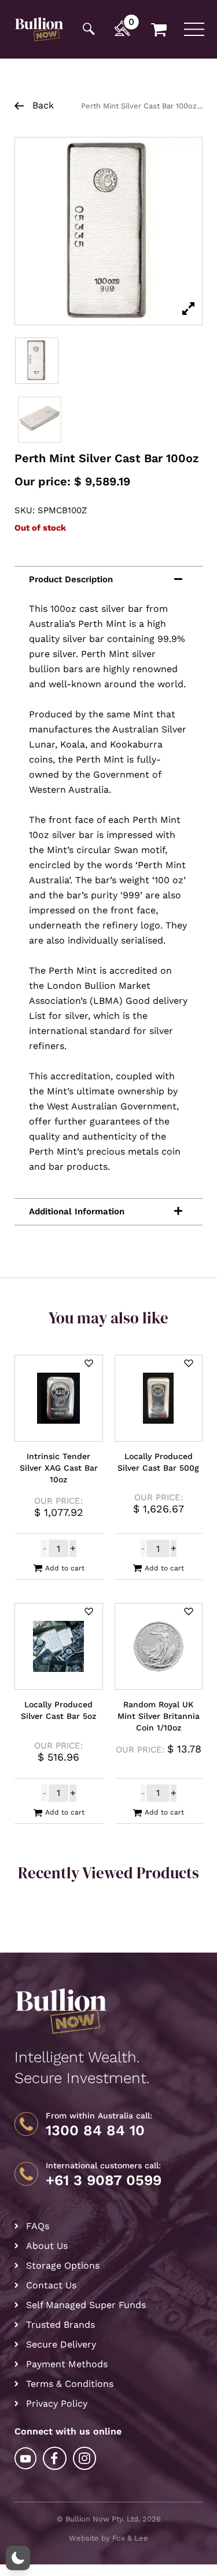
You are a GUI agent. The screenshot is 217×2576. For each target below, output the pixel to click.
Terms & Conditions (70, 2384)
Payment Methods (67, 2364)
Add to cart (65, 1568)
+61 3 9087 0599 (104, 2180)
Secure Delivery (61, 2344)
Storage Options (63, 2265)
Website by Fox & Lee (108, 2538)
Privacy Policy (57, 2403)
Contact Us (51, 2285)
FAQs (38, 2226)
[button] (89, 1364)
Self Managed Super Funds (86, 2305)
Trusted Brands (60, 2325)
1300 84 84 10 (95, 2131)
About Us (47, 2246)
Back (42, 105)
